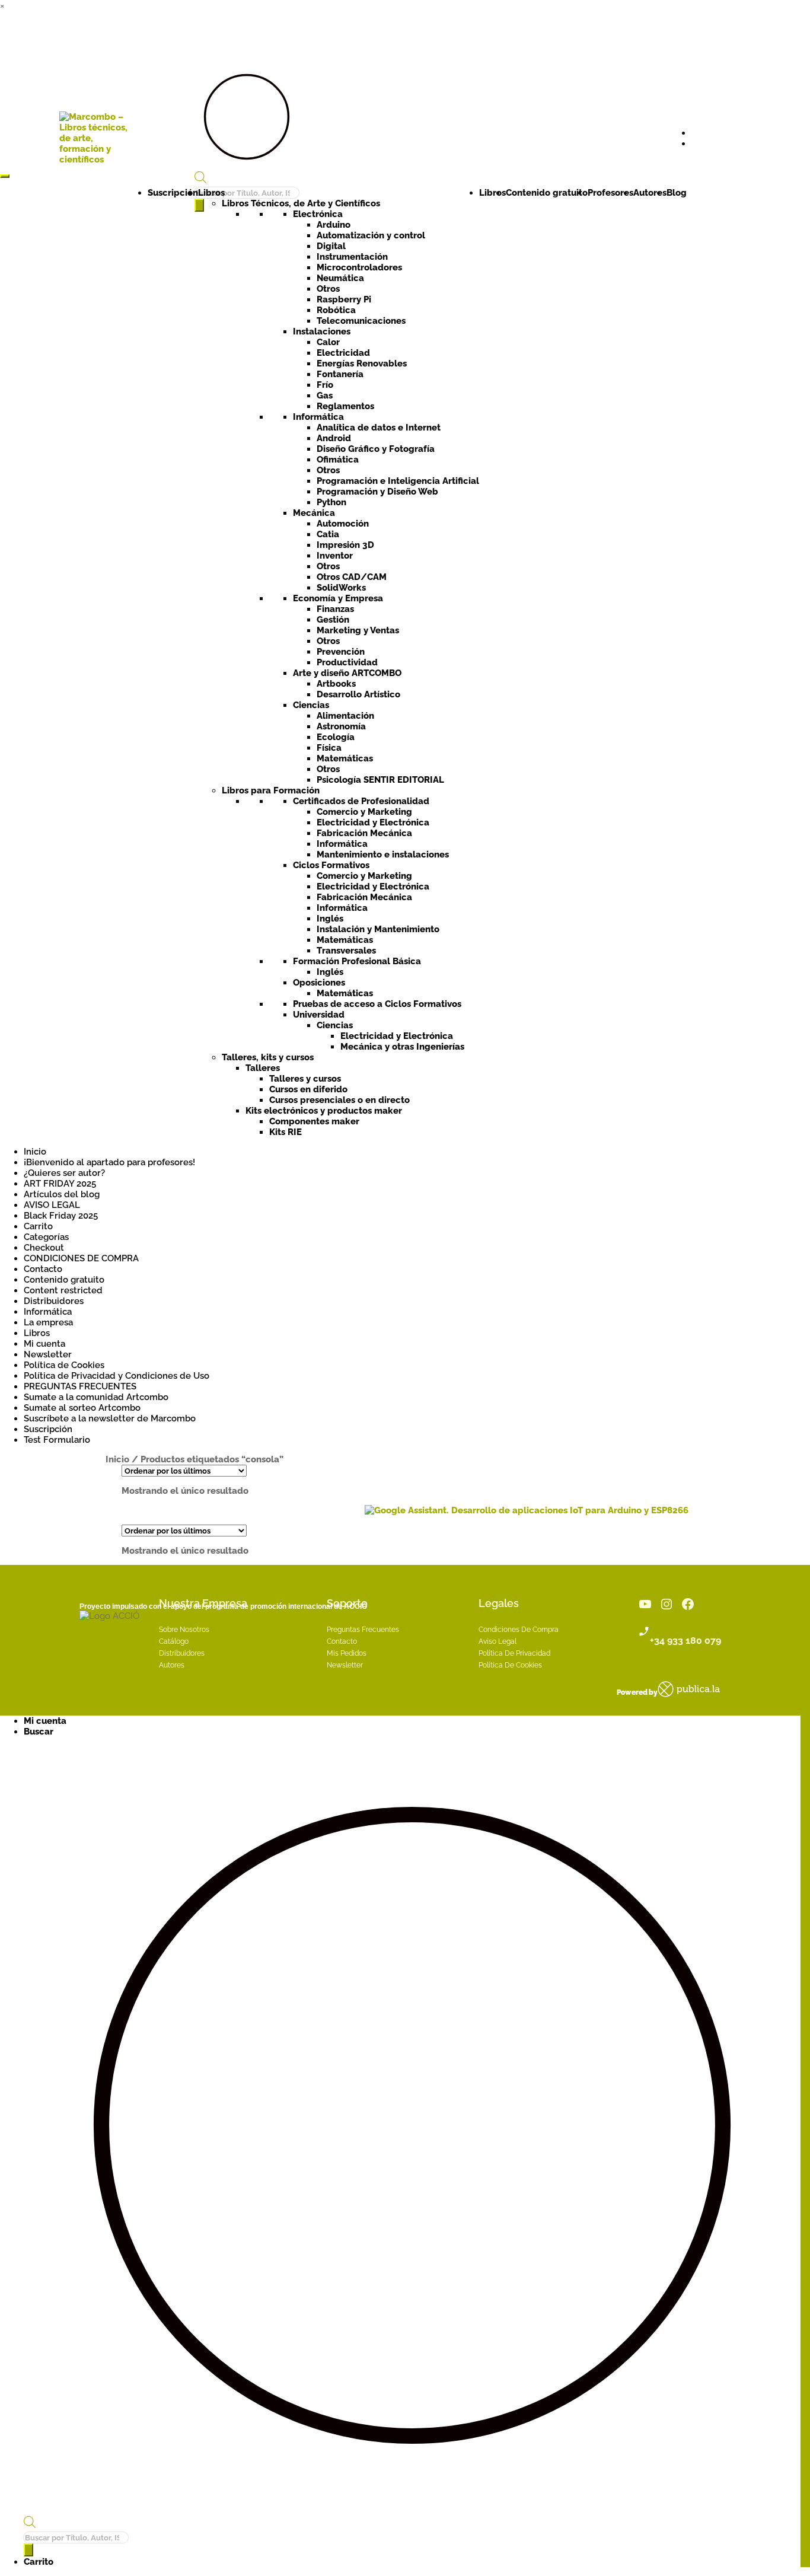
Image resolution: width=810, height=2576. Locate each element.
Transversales (346, 951)
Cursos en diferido (308, 1089)
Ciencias (311, 705)
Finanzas (335, 609)
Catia (328, 534)
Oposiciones (319, 983)
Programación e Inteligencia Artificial (398, 481)
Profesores (610, 193)
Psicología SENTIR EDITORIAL (380, 780)
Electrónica (318, 214)
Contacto (43, 1269)
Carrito (38, 1226)
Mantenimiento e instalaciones (383, 855)
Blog (677, 193)
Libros (211, 193)
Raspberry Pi (344, 299)
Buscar (39, 1732)
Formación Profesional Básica (357, 961)
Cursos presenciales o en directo (339, 1100)
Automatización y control (371, 235)
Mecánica (314, 513)
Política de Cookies (64, 1365)
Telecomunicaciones (361, 321)
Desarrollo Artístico (358, 694)
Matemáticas (345, 758)
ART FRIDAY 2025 (60, 1184)
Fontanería (340, 374)
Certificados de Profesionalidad (361, 801)
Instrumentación (352, 257)
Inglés (330, 919)
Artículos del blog (62, 1194)
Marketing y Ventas (358, 630)
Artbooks (336, 684)
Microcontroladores (359, 267)
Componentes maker (314, 1121)
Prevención (341, 652)
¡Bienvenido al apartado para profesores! (109, 1162)
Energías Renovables (362, 364)
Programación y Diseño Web (377, 492)
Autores (650, 193)
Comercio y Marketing (364, 812)
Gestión (333, 620)
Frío (325, 385)
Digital (331, 246)
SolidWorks (341, 588)
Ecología (336, 737)
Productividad (347, 662)
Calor (328, 342)
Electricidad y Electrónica (373, 822)
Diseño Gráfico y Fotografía (376, 449)
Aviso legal (498, 1641)
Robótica (336, 310)
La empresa (48, 1322)
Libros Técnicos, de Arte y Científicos (301, 203)
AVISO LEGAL (52, 1205)
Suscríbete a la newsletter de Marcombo (110, 1418)
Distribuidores (54, 1301)
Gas (325, 396)
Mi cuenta (44, 1344)
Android (334, 438)
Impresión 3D (345, 545)
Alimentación (345, 716)
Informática (318, 417)
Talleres (263, 1068)
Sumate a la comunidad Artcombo (96, 1397)
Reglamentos (345, 406)
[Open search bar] (200, 179)
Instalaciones (322, 331)
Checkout (44, 1248)
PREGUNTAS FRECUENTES (80, 1386)
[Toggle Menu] (5, 176)
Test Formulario (57, 1440)
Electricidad (343, 353)
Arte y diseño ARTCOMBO (347, 673)
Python (331, 502)
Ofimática (338, 460)
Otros (328, 289)
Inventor (335, 556)
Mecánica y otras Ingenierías (402, 1047)
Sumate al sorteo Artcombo (82, 1408)
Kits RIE (286, 1132)
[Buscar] (28, 2550)
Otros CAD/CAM (352, 577)
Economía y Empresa (338, 598)
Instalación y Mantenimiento (378, 929)
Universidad (319, 1015)
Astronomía (341, 726)
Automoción (343, 524)
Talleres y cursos (305, 1079)
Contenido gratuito (547, 193)
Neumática (340, 278)
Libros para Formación (271, 790)
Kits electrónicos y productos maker (324, 1111)
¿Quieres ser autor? (64, 1173)
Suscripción (173, 193)
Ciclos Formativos (331, 865)
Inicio (35, 1152)
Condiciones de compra (519, 1630)
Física (329, 748)
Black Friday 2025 (61, 1216)
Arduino (334, 225)
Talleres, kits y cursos (268, 1057)
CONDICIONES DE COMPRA (81, 1258)
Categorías (46, 1237)
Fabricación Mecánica (364, 833)
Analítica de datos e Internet (379, 428)
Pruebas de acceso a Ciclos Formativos (377, 1004)
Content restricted (63, 1290)
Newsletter (48, 1354)
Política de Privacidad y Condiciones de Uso (117, 1376)
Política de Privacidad (514, 1653)
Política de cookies (510, 1665)
